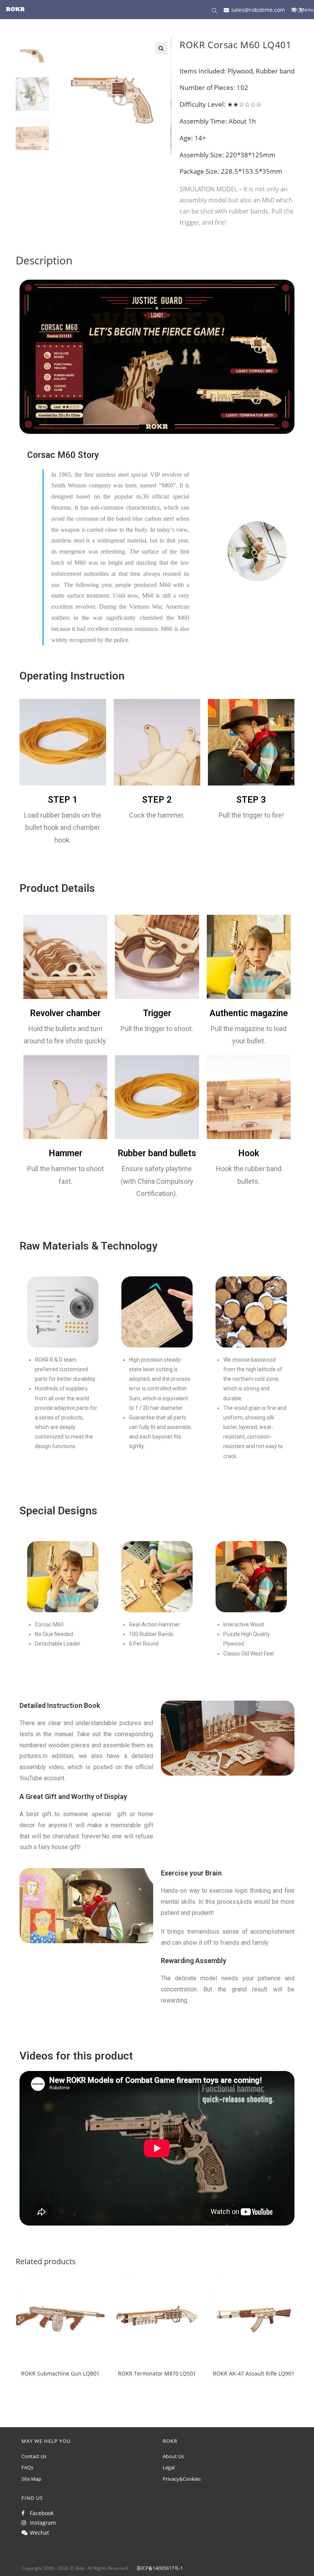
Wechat (38, 2533)
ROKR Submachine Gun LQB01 (60, 2373)
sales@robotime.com (258, 9)
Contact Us (34, 2456)
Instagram (41, 2523)
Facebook (40, 2513)
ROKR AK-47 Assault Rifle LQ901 (254, 2373)
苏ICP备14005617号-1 (160, 2568)
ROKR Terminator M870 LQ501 (157, 2373)
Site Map (31, 2479)
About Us (173, 2456)
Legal (169, 2467)
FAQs (27, 2467)
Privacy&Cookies (182, 2479)
